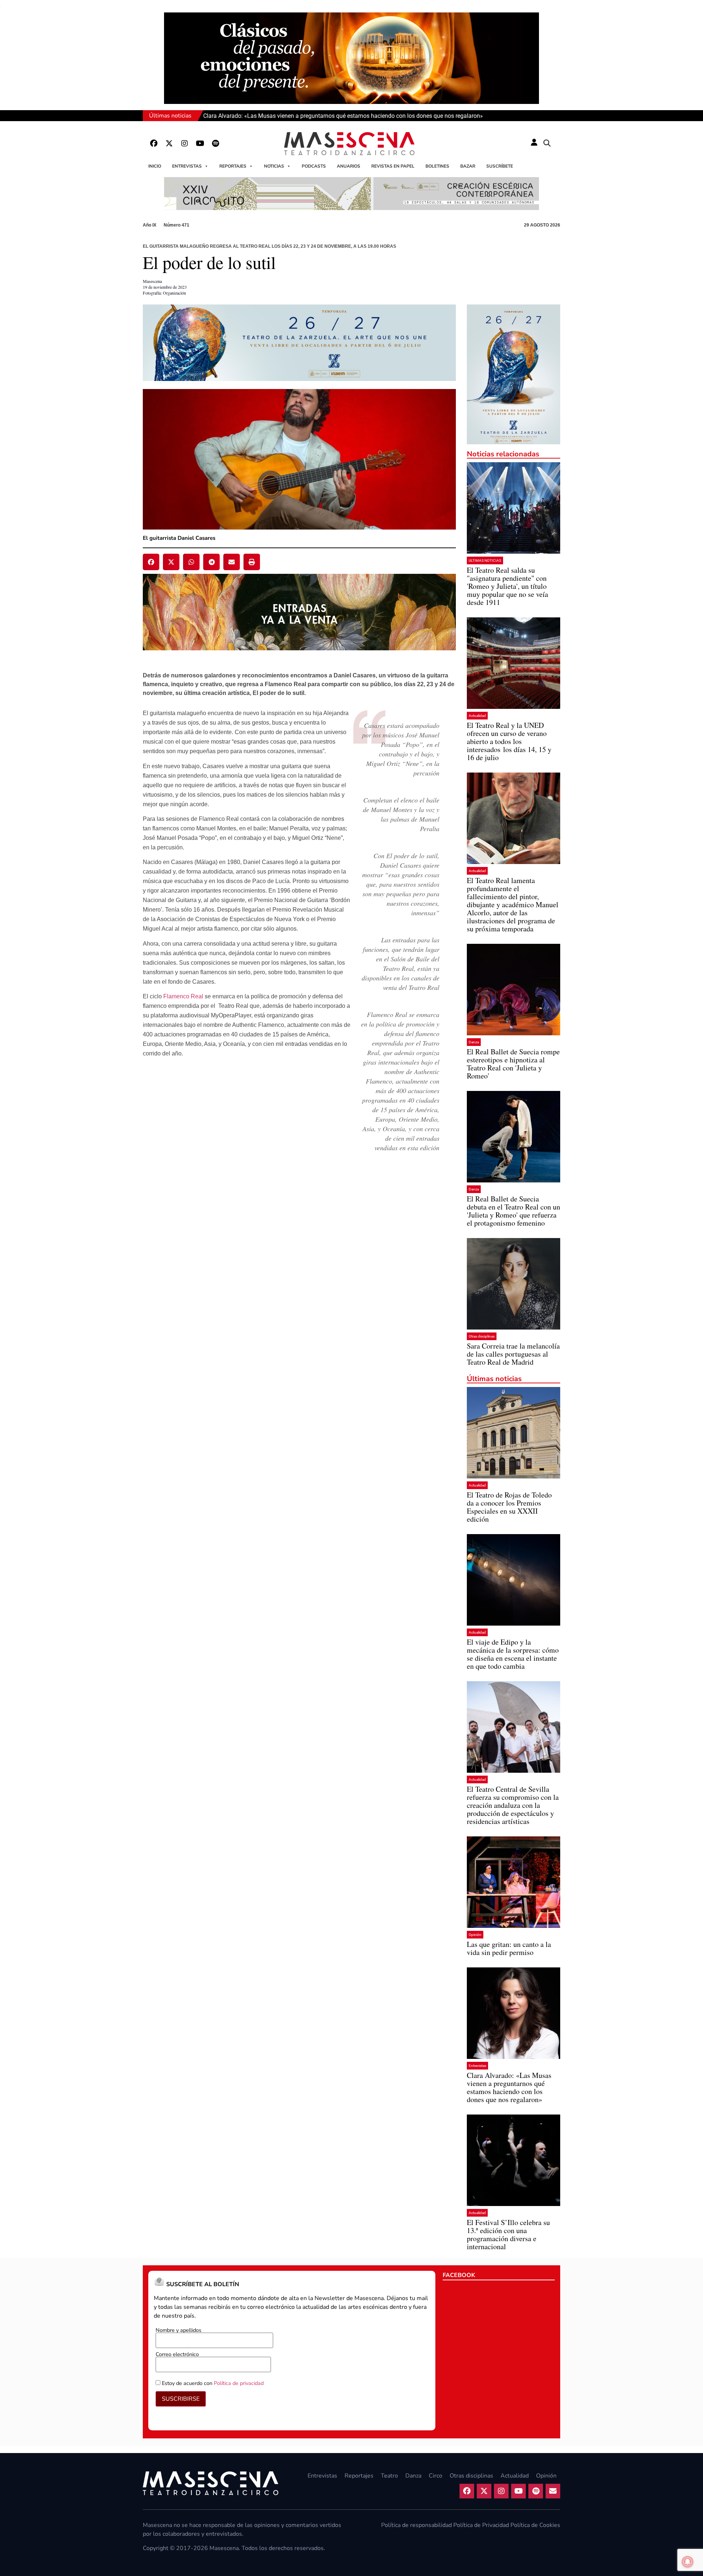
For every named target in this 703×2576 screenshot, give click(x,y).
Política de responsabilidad (416, 2525)
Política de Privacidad (481, 2525)
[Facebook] (154, 143)
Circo (436, 2476)
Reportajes (233, 166)
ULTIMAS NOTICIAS (485, 560)
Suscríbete (500, 166)
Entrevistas (187, 166)
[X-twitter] (169, 143)
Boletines (437, 166)
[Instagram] (185, 143)
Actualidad (477, 716)
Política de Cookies (535, 2525)
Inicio (155, 166)
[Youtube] (200, 143)
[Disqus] (299, 1274)
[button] (547, 143)
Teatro (389, 2476)
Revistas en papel (393, 166)
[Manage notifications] (688, 2562)
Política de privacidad (239, 2383)
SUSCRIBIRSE (181, 2399)
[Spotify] (215, 143)
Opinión (475, 1935)
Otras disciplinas (482, 1336)
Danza (474, 1042)
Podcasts (314, 166)
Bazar (468, 166)
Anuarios (349, 166)
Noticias (274, 166)
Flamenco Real (183, 996)
